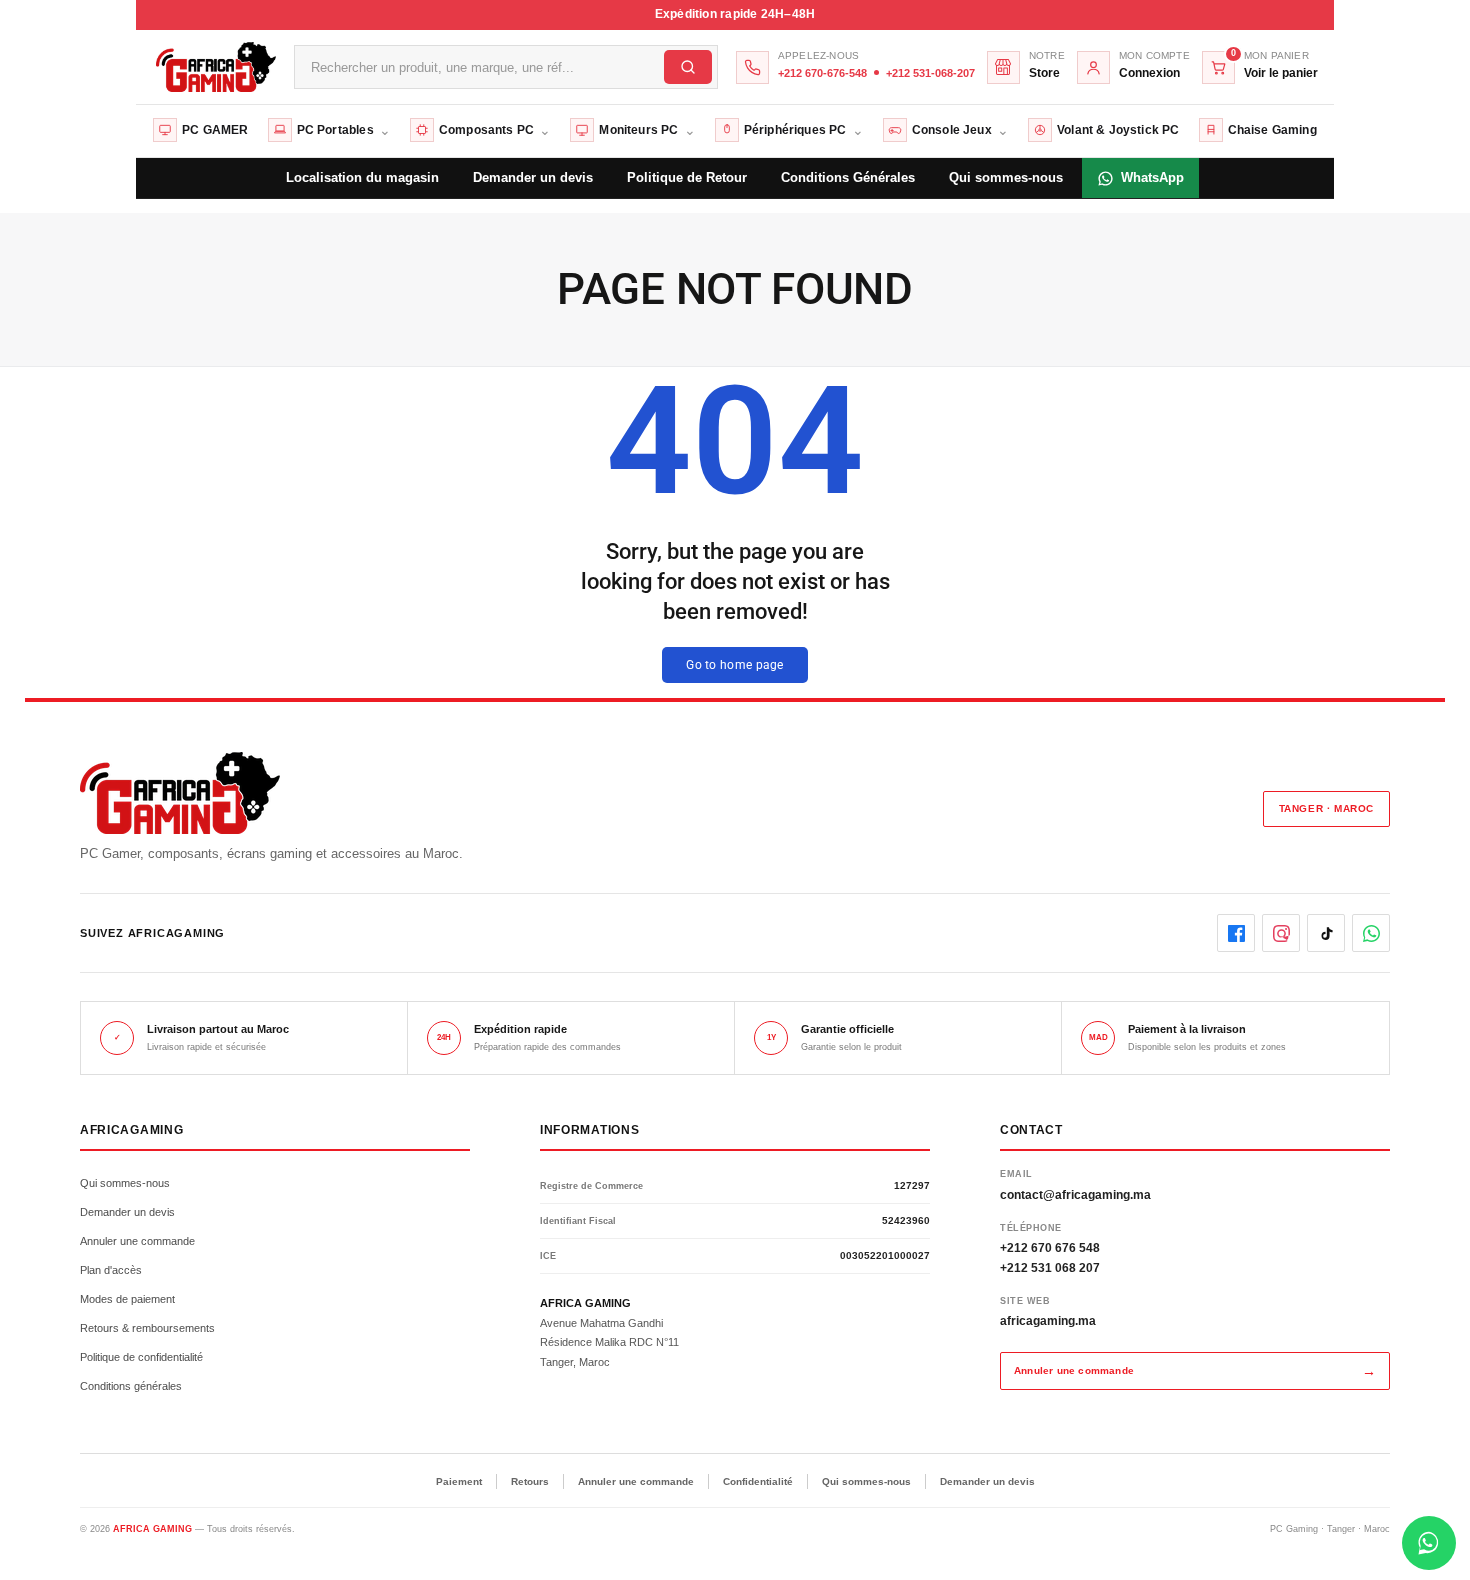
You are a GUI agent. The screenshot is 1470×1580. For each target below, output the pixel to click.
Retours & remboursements (147, 1328)
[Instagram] (1281, 933)
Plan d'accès (111, 1270)
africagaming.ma (1048, 1321)
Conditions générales (131, 1386)
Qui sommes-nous (125, 1183)
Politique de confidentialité (141, 1357)
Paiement (459, 1481)
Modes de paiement (127, 1299)
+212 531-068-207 (930, 73)
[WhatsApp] (1371, 933)
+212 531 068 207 (1050, 1268)
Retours (530, 1481)
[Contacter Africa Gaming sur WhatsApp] (1429, 1543)
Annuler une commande (137, 1241)
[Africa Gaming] (214, 66)
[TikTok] (1326, 933)
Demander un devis (127, 1212)
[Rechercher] (688, 67)
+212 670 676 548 (1050, 1248)
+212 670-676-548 (822, 73)
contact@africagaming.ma (1075, 1195)
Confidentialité (758, 1481)
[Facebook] (1236, 933)
